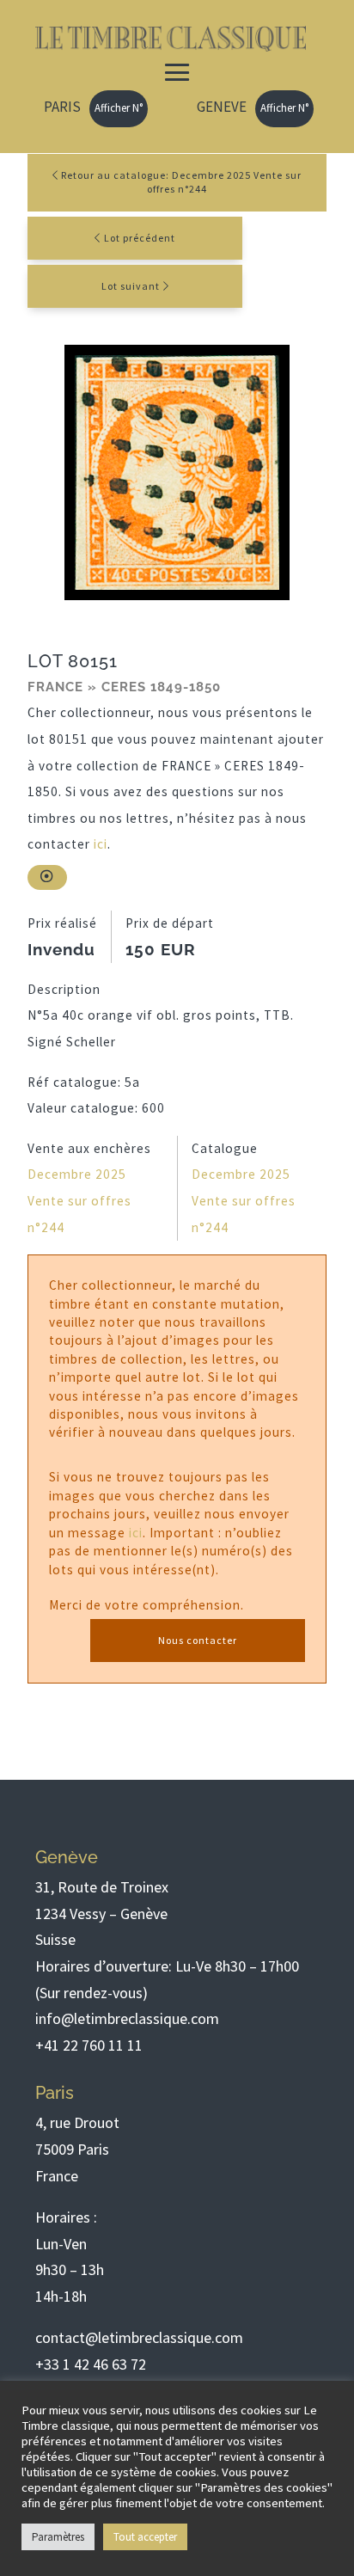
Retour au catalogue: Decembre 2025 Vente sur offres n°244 (180, 182)
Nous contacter (198, 1640)
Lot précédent (140, 238)
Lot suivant (131, 286)
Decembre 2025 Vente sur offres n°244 (79, 1200)
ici (101, 844)
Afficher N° (119, 108)
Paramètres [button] (58, 2537)
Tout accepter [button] (145, 2537)
